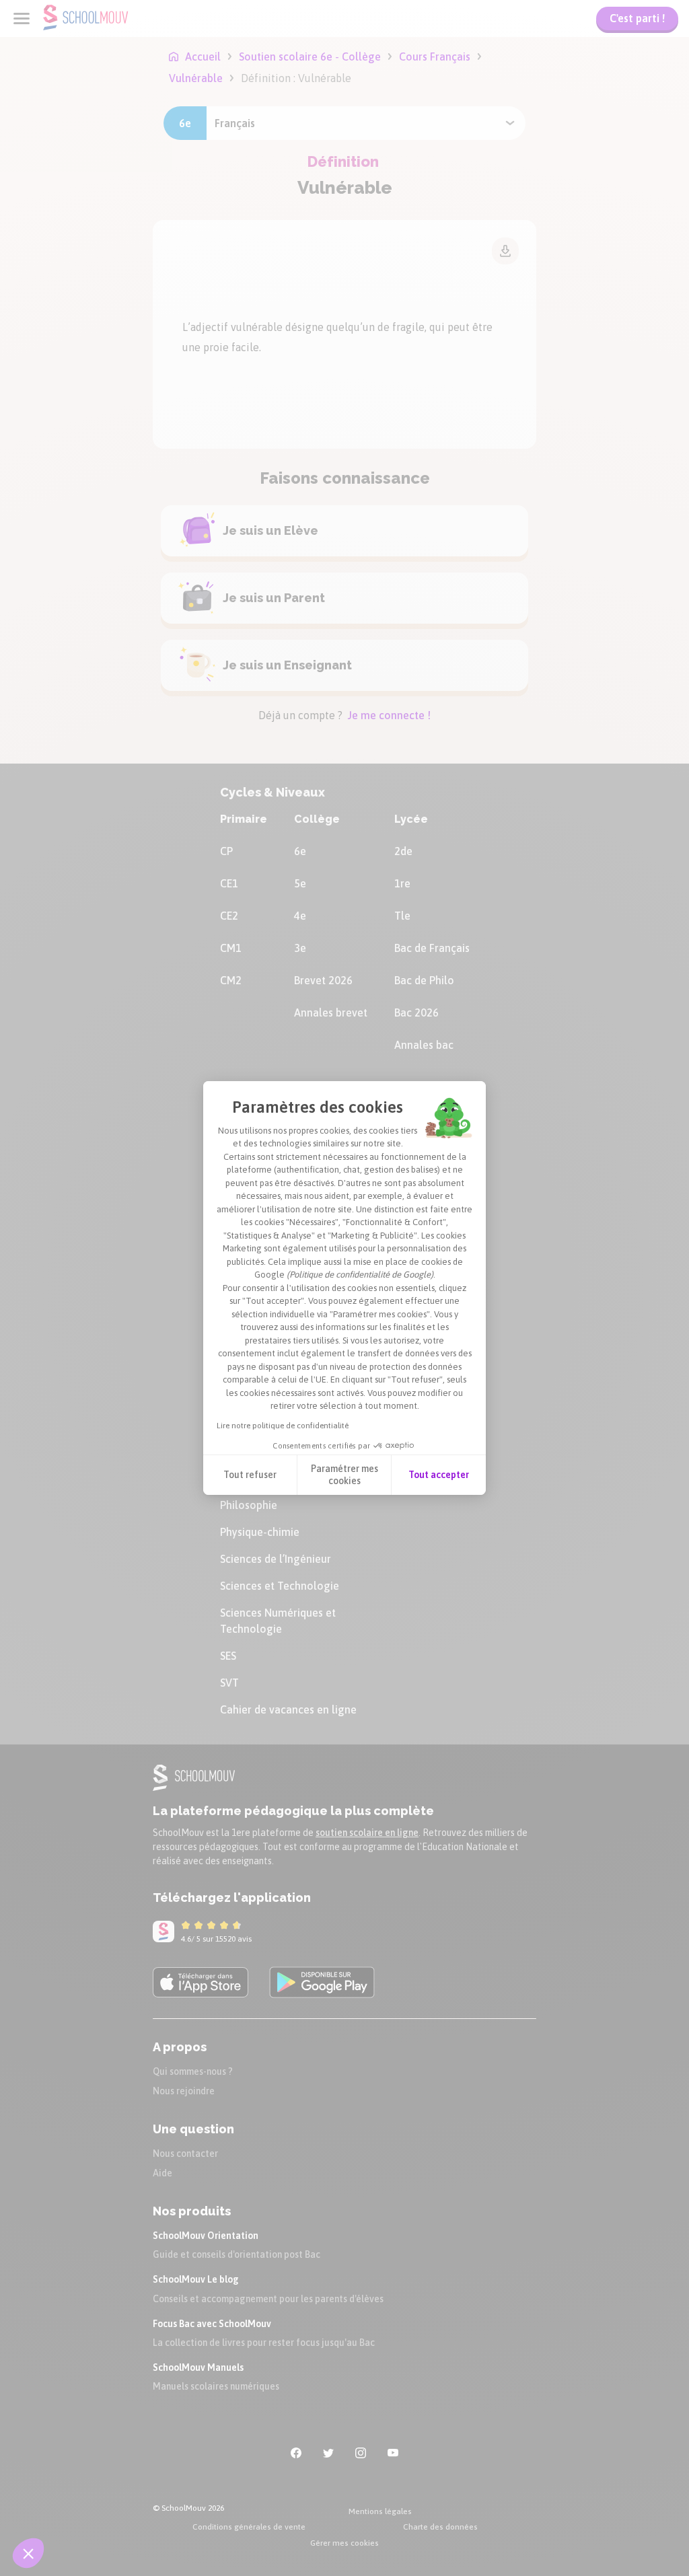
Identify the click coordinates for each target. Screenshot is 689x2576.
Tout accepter (439, 1475)
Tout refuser (250, 1475)
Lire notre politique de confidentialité (283, 1426)
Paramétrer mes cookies (344, 1475)
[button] (28, 2553)
